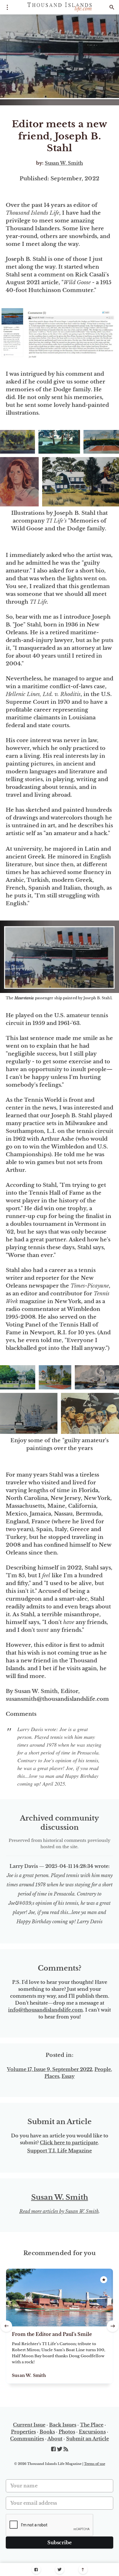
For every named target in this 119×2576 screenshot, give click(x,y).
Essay (68, 2076)
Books (47, 2432)
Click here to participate (69, 2143)
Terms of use (95, 2464)
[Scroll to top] (83, 2570)
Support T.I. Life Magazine (59, 2151)
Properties (23, 2432)
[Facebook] (36, 2570)
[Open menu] (7, 7)
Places (52, 2076)
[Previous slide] (6, 2326)
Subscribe (60, 2543)
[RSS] (66, 2449)
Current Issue (29, 2425)
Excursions (92, 2432)
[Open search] (112, 7)
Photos (67, 2432)
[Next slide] (113, 2326)
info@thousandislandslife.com (45, 2010)
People (103, 2069)
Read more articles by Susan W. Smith (59, 2211)
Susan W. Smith (64, 163)
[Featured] (104, 2280)
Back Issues (63, 2425)
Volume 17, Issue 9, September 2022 (50, 2069)
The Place (92, 2425)
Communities (27, 2439)
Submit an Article (88, 2439)
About (55, 2439)
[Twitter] (60, 2570)
